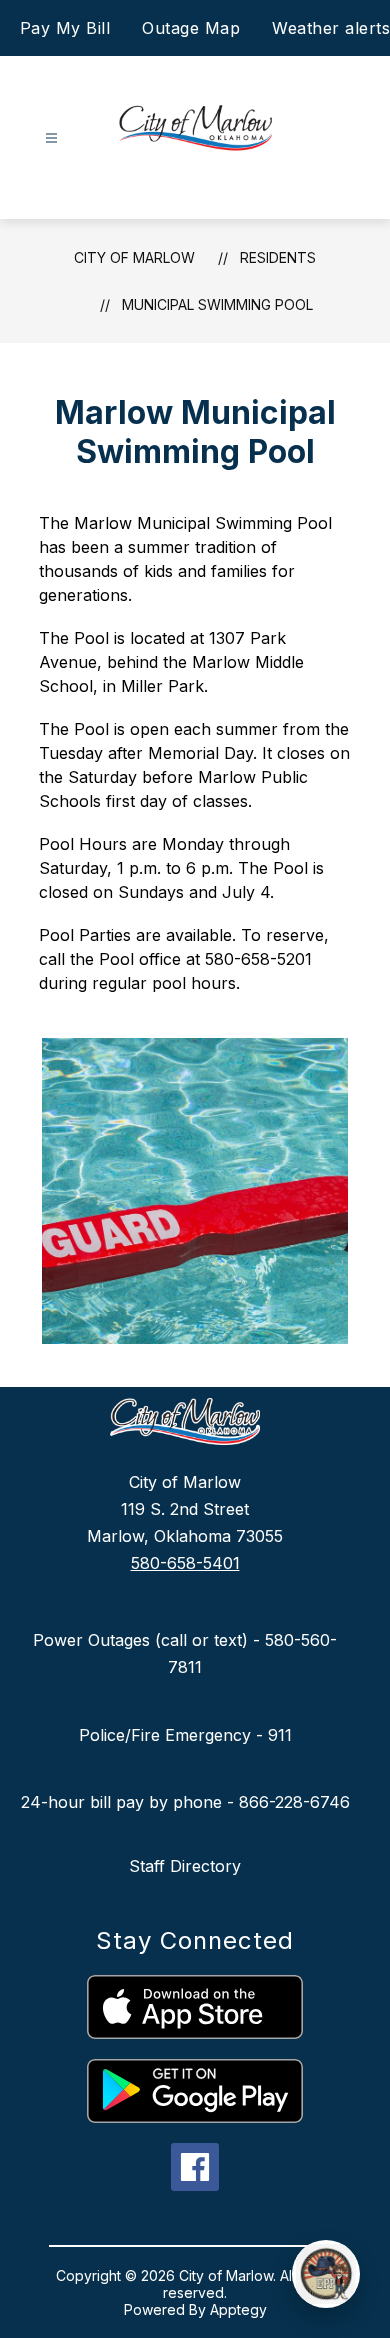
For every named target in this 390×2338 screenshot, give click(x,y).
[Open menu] (51, 138)
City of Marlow (134, 257)
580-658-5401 (185, 1563)
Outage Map (191, 28)
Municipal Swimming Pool (217, 304)
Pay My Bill (65, 28)
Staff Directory (185, 1866)
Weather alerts (331, 28)
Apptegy (238, 2309)
